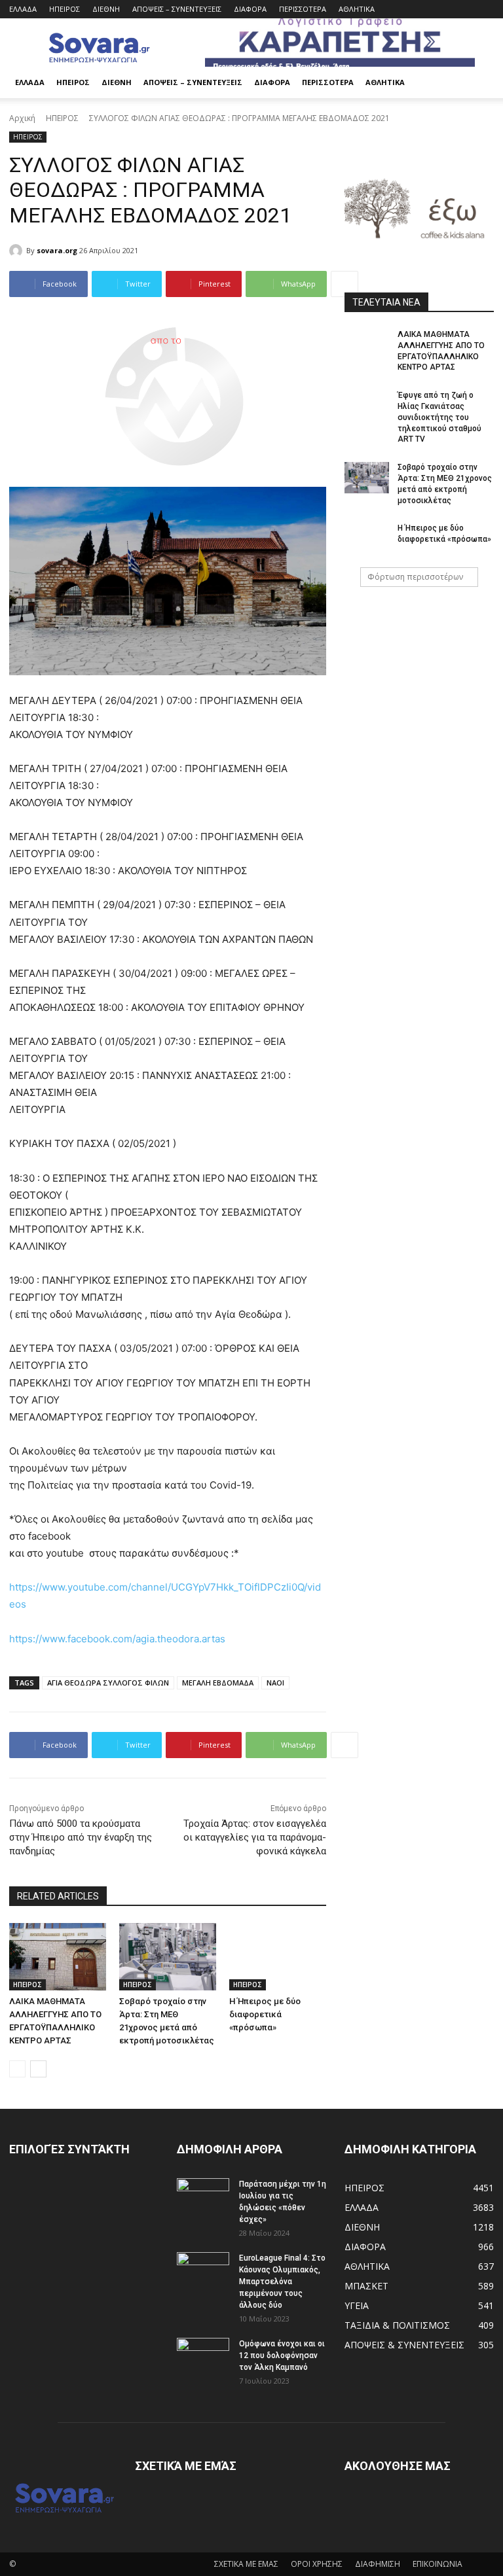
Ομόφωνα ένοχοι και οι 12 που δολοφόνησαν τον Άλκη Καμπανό (282, 2355)
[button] (478, 83)
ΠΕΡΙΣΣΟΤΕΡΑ (303, 9)
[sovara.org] (18, 251)
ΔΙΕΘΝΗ (106, 9)
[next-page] (38, 2069)
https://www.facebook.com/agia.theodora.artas (117, 1639)
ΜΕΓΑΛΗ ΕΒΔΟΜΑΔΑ (218, 1683)
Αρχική (22, 118)
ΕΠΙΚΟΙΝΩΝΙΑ (438, 2564)
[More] (345, 284)
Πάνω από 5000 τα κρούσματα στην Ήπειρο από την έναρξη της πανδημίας (81, 1837)
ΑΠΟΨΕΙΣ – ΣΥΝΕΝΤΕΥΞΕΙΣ (177, 9)
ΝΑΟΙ (275, 1683)
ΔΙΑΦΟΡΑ (250, 9)
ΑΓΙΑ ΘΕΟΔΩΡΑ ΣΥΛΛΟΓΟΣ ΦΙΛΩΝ (108, 1683)
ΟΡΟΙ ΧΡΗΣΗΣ (317, 2564)
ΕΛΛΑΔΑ (23, 9)
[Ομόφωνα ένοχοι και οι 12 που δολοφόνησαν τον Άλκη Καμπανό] (203, 2356)
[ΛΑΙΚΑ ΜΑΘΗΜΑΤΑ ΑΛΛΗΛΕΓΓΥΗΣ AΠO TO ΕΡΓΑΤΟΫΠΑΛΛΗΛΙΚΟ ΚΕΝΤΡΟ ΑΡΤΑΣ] (58, 1957)
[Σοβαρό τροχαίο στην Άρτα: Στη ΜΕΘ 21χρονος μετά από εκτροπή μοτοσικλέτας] (168, 1957)
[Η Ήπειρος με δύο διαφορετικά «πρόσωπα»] (278, 1957)
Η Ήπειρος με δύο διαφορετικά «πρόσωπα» (265, 2014)
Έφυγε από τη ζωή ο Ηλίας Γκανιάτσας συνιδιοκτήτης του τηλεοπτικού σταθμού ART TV (439, 417)
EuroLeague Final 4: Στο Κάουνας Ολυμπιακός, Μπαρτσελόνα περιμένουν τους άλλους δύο (282, 2282)
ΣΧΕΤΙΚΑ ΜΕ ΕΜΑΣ (246, 2564)
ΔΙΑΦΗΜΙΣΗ (378, 2564)
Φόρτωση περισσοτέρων (415, 577)
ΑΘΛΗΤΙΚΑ (357, 9)
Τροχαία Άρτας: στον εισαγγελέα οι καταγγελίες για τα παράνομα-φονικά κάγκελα (255, 1837)
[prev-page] (17, 2069)
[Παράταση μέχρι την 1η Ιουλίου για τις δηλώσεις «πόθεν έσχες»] (203, 2197)
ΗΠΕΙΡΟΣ (65, 9)
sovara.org (57, 250)
